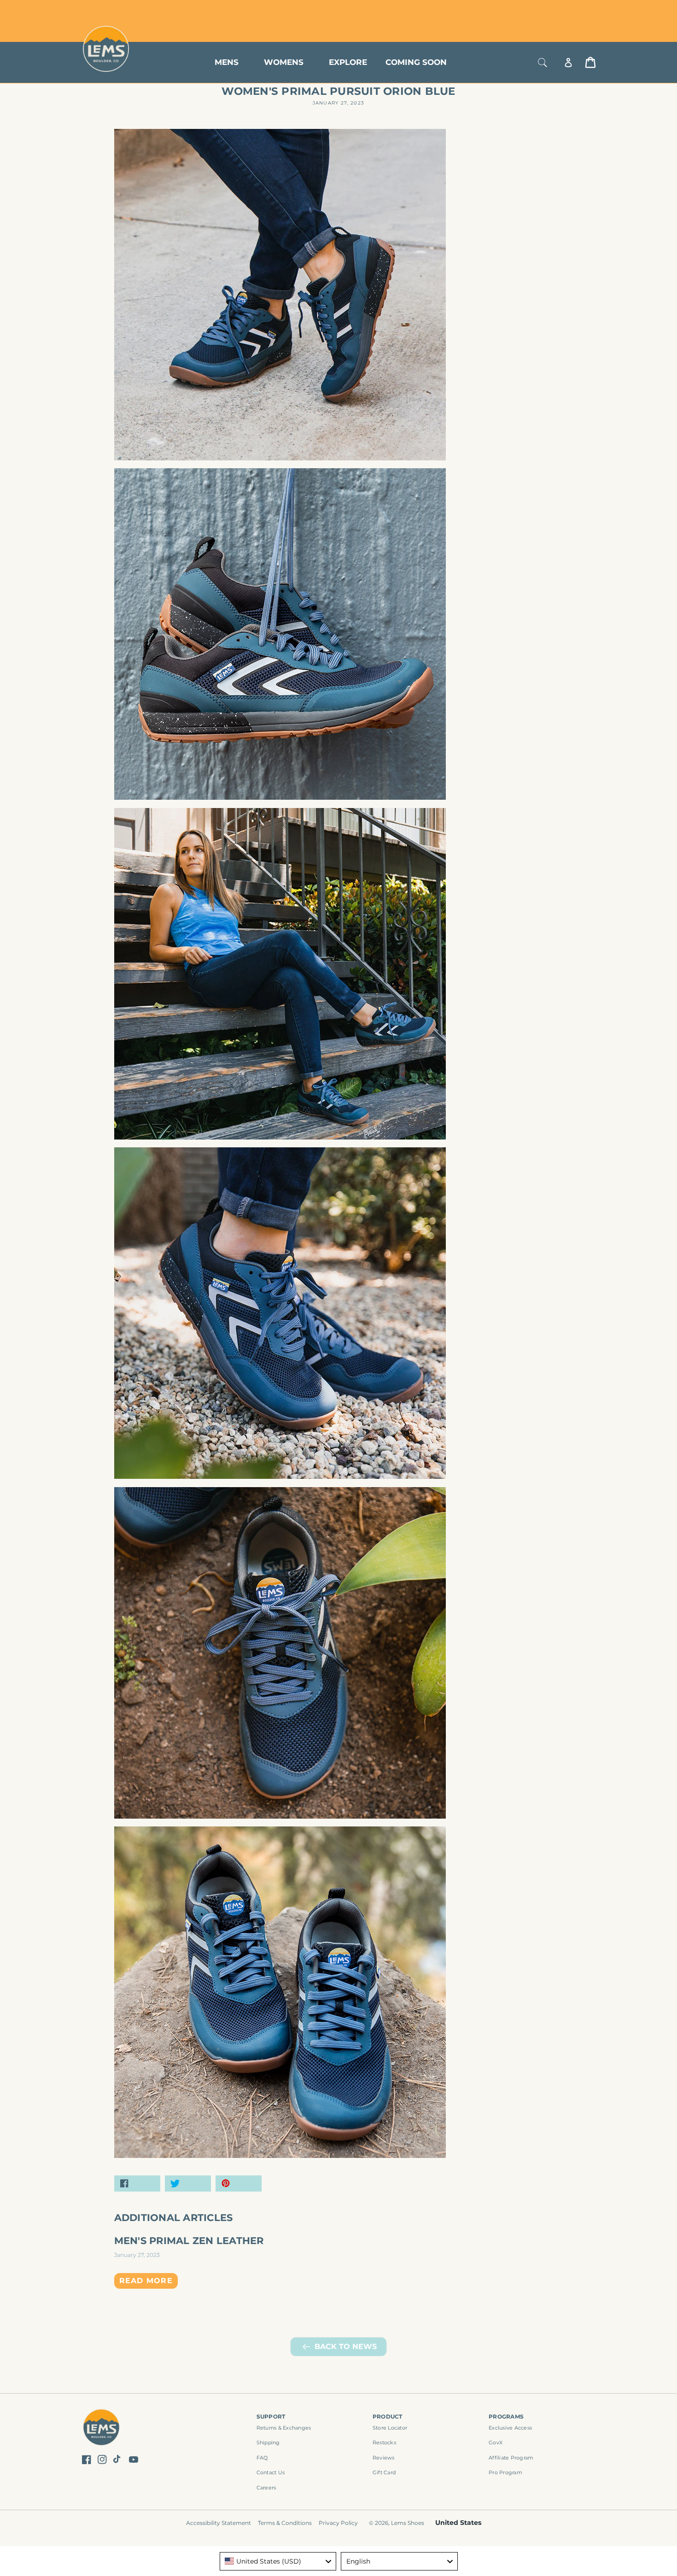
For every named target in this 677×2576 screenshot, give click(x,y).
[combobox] (278, 2561)
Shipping (268, 2442)
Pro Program (505, 2472)
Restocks (384, 2442)
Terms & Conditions (285, 2523)
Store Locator (534, 10)
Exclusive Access (510, 2428)
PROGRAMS (506, 2416)
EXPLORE (348, 62)
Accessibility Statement (219, 2523)
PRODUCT (388, 2416)
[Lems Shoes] (102, 2429)
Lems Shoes (408, 2523)
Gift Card (384, 2472)
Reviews (384, 2458)
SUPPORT (271, 2416)
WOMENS (284, 62)
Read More (146, 2281)
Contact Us (271, 2472)
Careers (266, 2488)
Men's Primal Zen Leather (189, 2241)
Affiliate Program (511, 2458)
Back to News (346, 2346)
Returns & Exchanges (284, 2428)
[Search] (543, 62)
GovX (496, 2442)
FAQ (262, 2458)
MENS (227, 62)
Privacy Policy (338, 2523)
